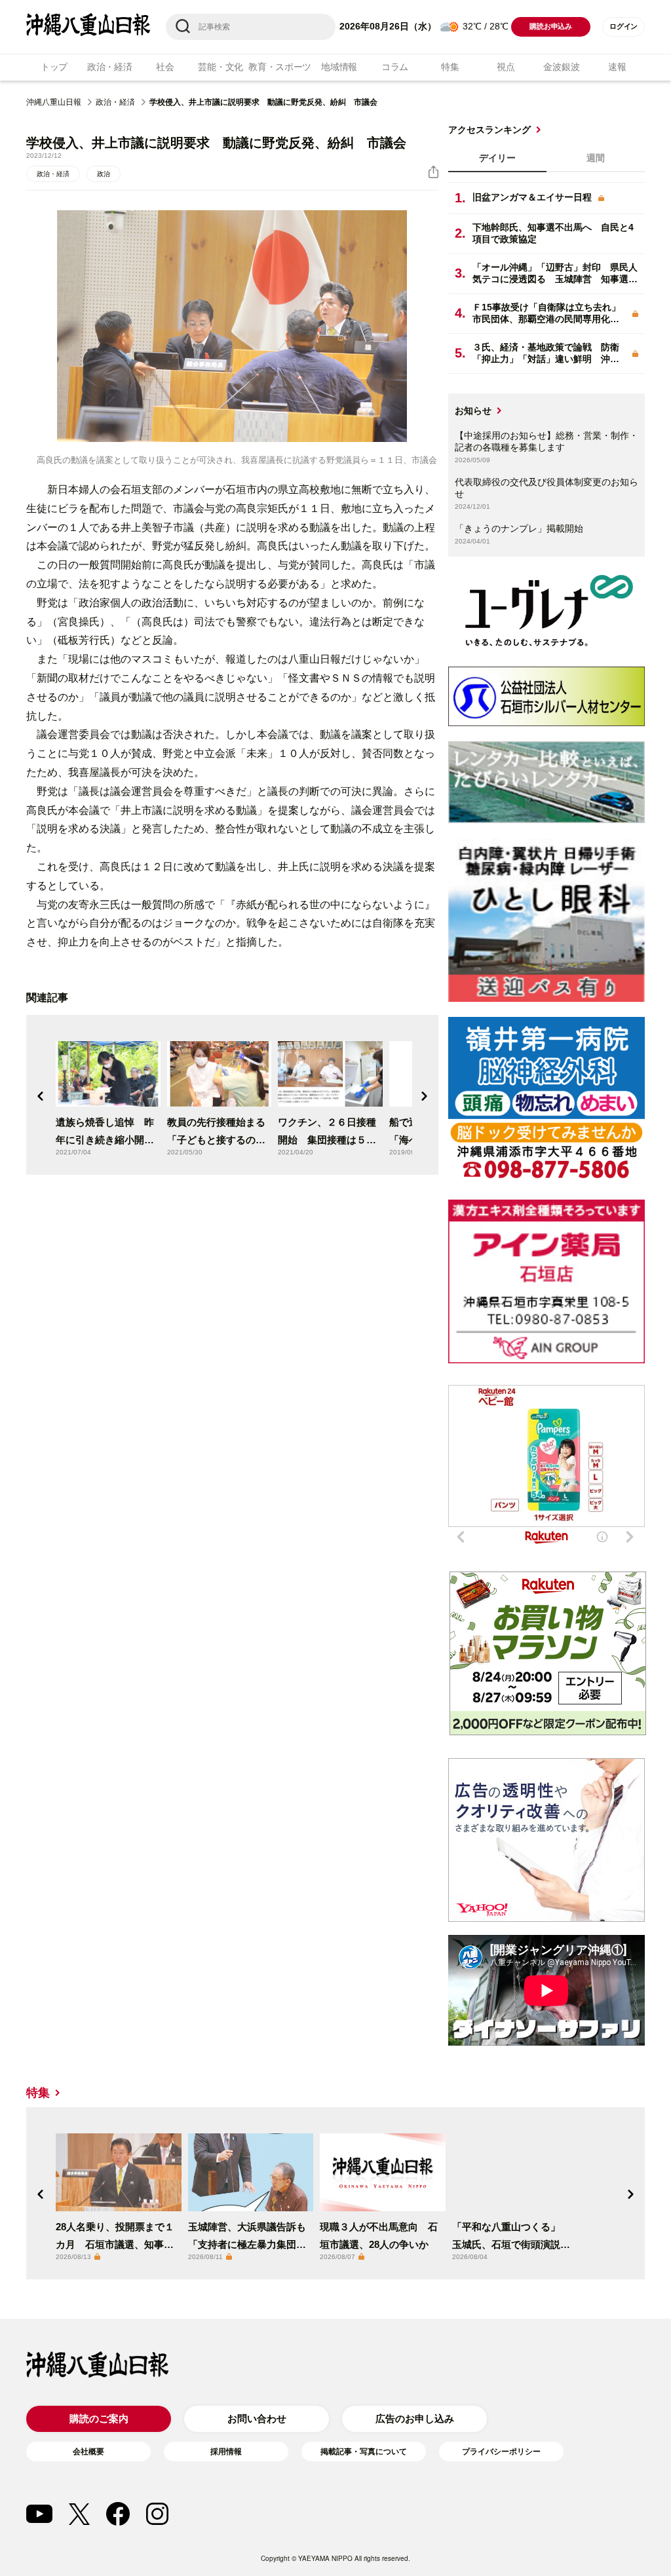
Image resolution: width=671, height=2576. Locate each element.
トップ (54, 67)
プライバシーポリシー (501, 2452)
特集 (450, 67)
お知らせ (473, 411)
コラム (395, 67)
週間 (596, 158)
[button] (41, 1096)
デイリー (497, 158)
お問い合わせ (257, 2419)
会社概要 (88, 2452)
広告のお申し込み (415, 2419)
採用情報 (226, 2452)
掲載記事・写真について (364, 2452)
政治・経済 (110, 67)
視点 (506, 67)
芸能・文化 (220, 67)
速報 (617, 67)
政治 (104, 174)
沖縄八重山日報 (54, 102)
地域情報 (339, 67)
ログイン (623, 26)
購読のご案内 (99, 2419)
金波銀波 (561, 67)
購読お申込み (551, 26)
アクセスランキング (489, 130)
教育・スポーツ (280, 67)
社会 (165, 67)
